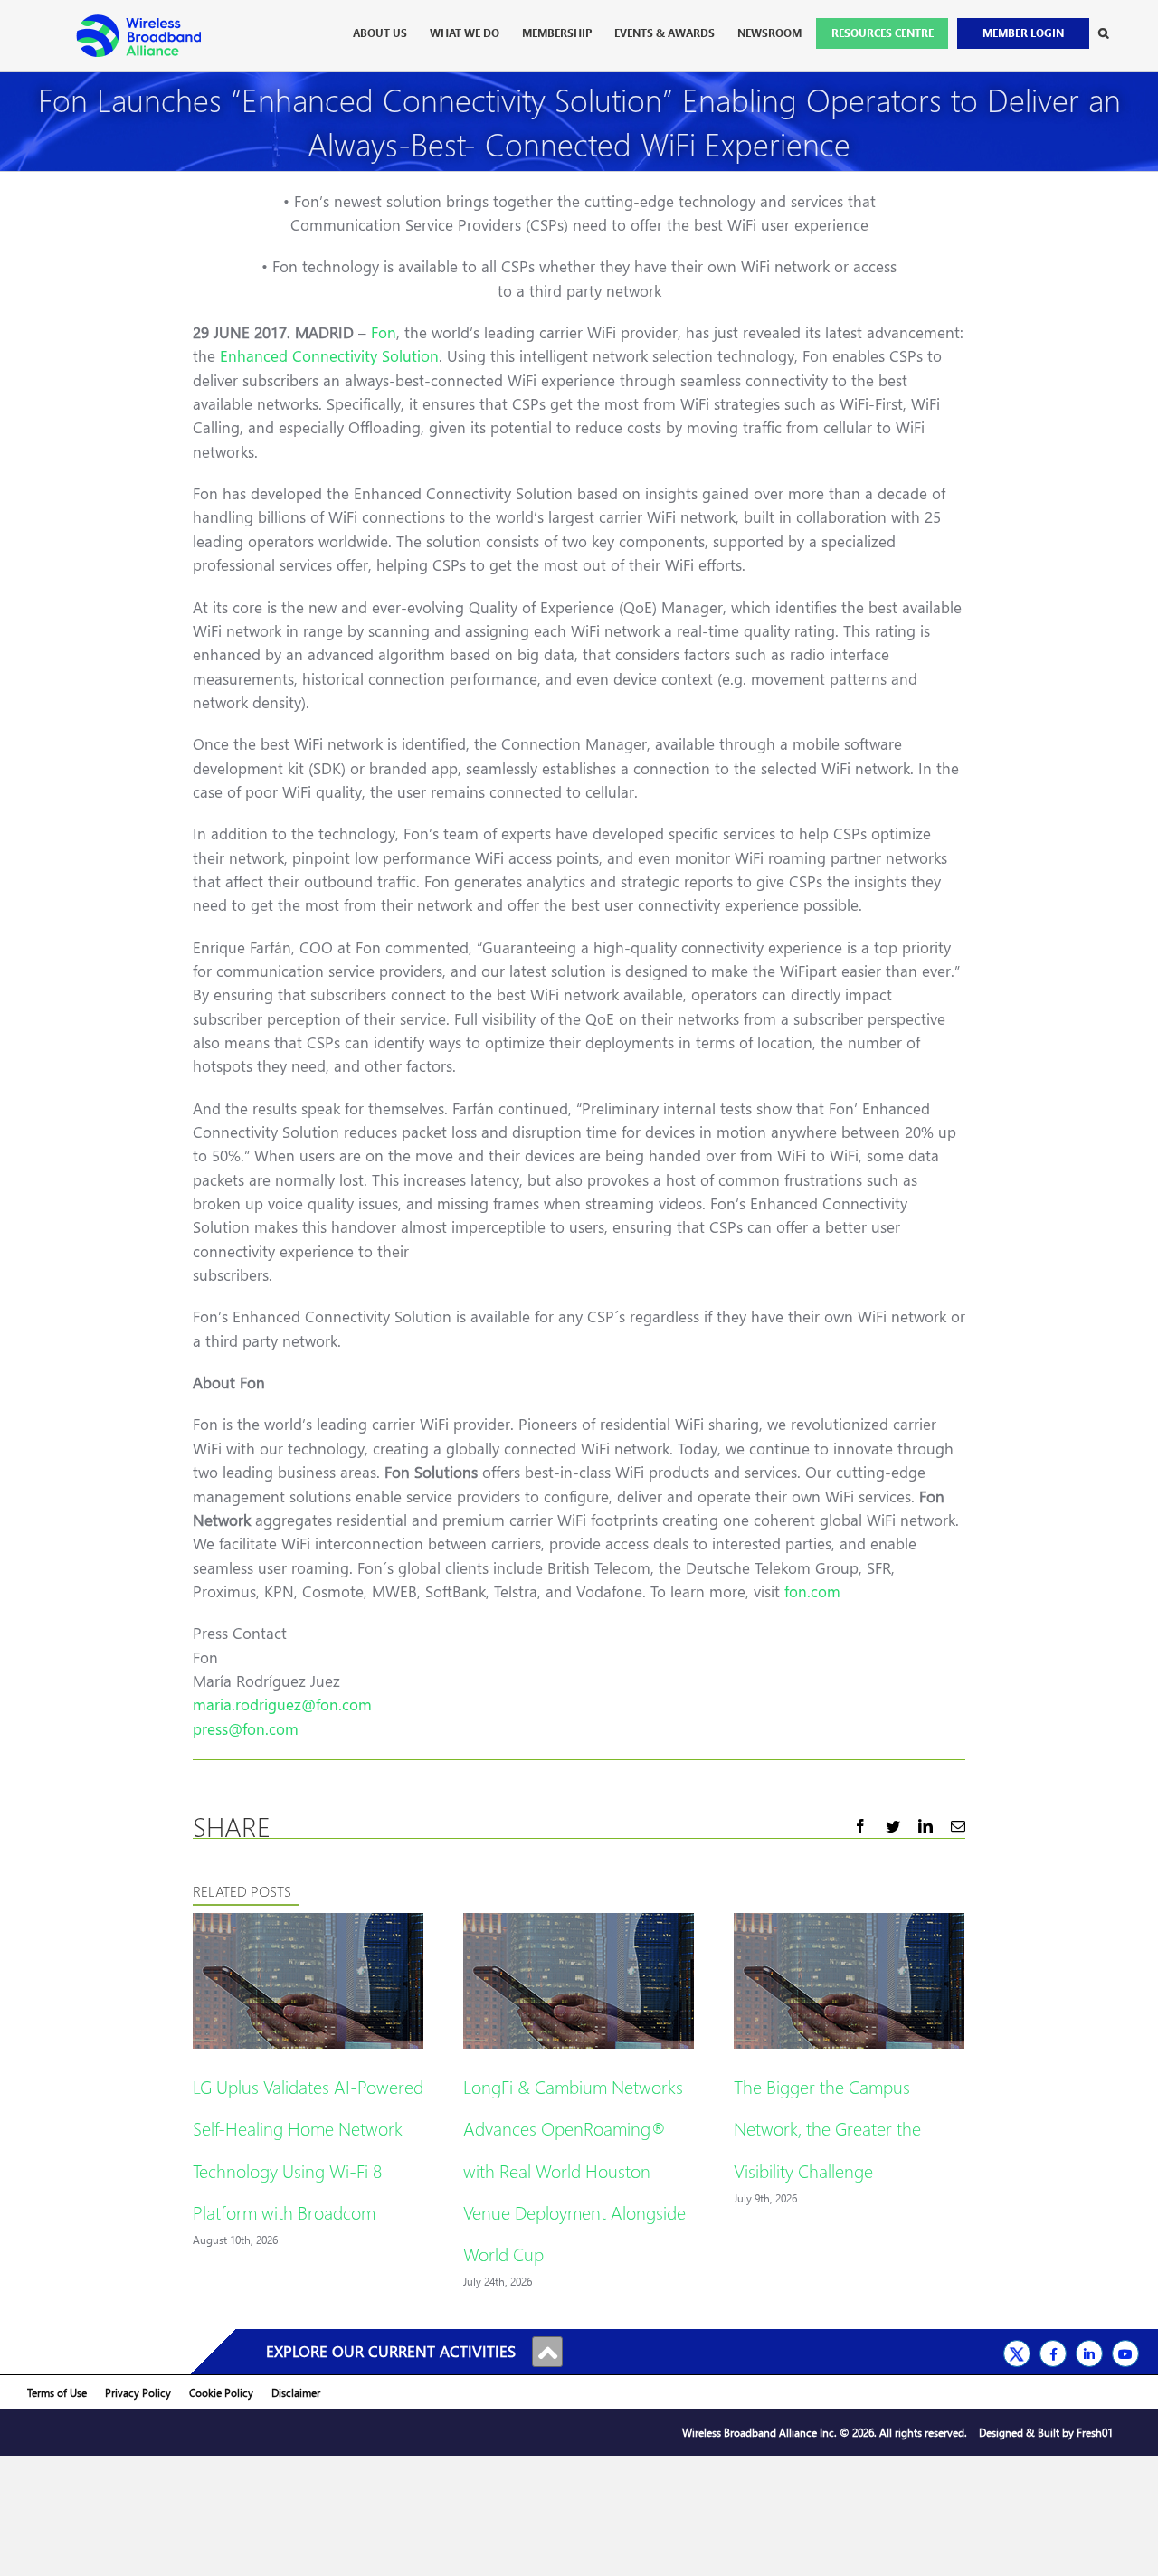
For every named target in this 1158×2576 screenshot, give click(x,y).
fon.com (812, 1591)
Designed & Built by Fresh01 (1046, 2433)
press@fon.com (246, 1729)
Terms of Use (57, 2393)
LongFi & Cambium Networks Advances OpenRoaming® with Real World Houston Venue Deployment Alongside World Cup (574, 2169)
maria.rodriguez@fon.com (282, 1705)
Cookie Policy (221, 2393)
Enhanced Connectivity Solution (329, 356)
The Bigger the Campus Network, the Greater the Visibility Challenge (827, 2127)
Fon (384, 332)
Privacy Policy (138, 2393)
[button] (1103, 33)
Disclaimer (296, 2393)
